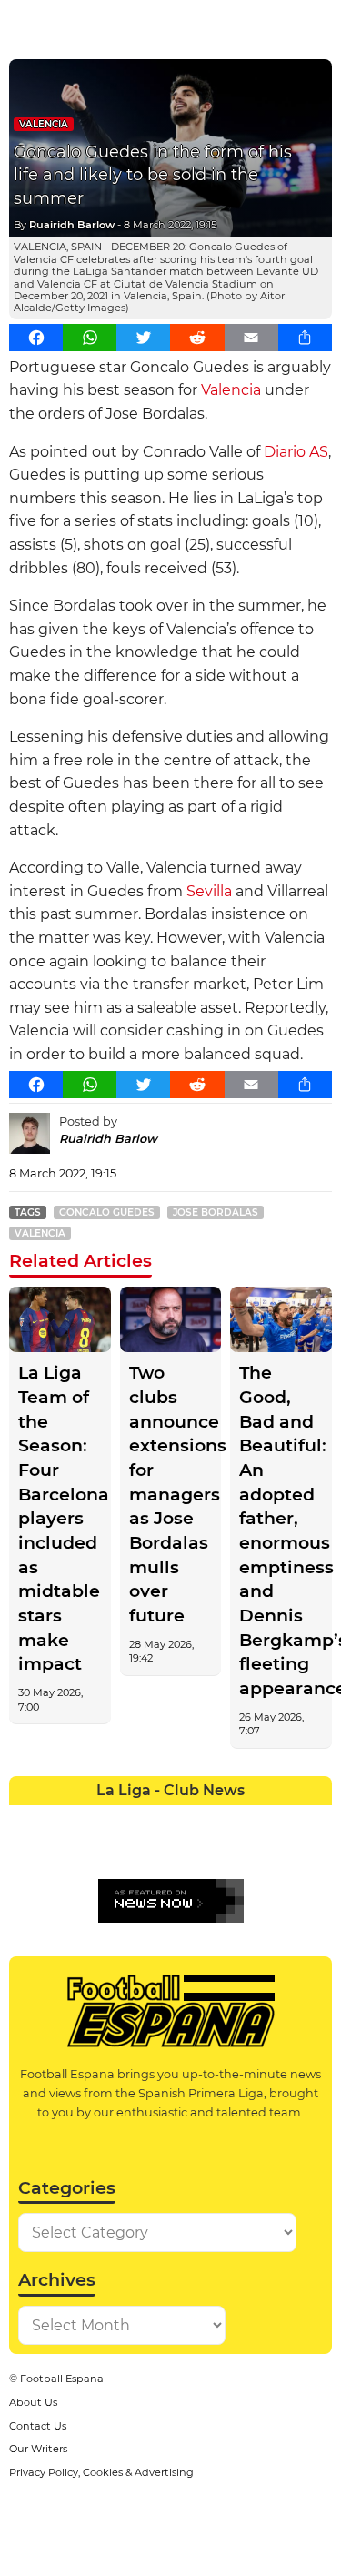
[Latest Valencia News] (284, 1852)
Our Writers (38, 2449)
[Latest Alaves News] (25, 1819)
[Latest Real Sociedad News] (219, 1852)
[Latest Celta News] (155, 1819)
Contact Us (38, 2426)
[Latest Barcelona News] (123, 1819)
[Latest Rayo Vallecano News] (90, 1852)
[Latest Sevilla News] (252, 1852)
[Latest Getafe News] (252, 1819)
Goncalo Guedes (107, 1212)
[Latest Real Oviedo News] (187, 1852)
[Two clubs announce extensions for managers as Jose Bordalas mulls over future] (171, 1320)
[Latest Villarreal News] (316, 1852)
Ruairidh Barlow (72, 225)
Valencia (44, 124)
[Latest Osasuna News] (58, 1852)
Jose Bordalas (216, 1212)
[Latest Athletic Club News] (58, 1819)
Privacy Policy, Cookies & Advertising (101, 2472)
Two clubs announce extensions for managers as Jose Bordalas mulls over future (171, 1494)
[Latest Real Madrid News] (155, 1852)
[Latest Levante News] (316, 1819)
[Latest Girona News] (284, 1819)
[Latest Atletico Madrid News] (90, 1819)
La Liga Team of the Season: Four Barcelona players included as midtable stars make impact (60, 1518)
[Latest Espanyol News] (219, 1819)
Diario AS (296, 452)
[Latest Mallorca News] (25, 1852)
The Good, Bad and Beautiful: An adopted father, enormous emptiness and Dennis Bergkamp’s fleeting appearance (281, 1530)
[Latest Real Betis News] (123, 1852)
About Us (33, 2402)
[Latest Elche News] (187, 1819)
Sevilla (209, 891)
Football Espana (62, 2379)
